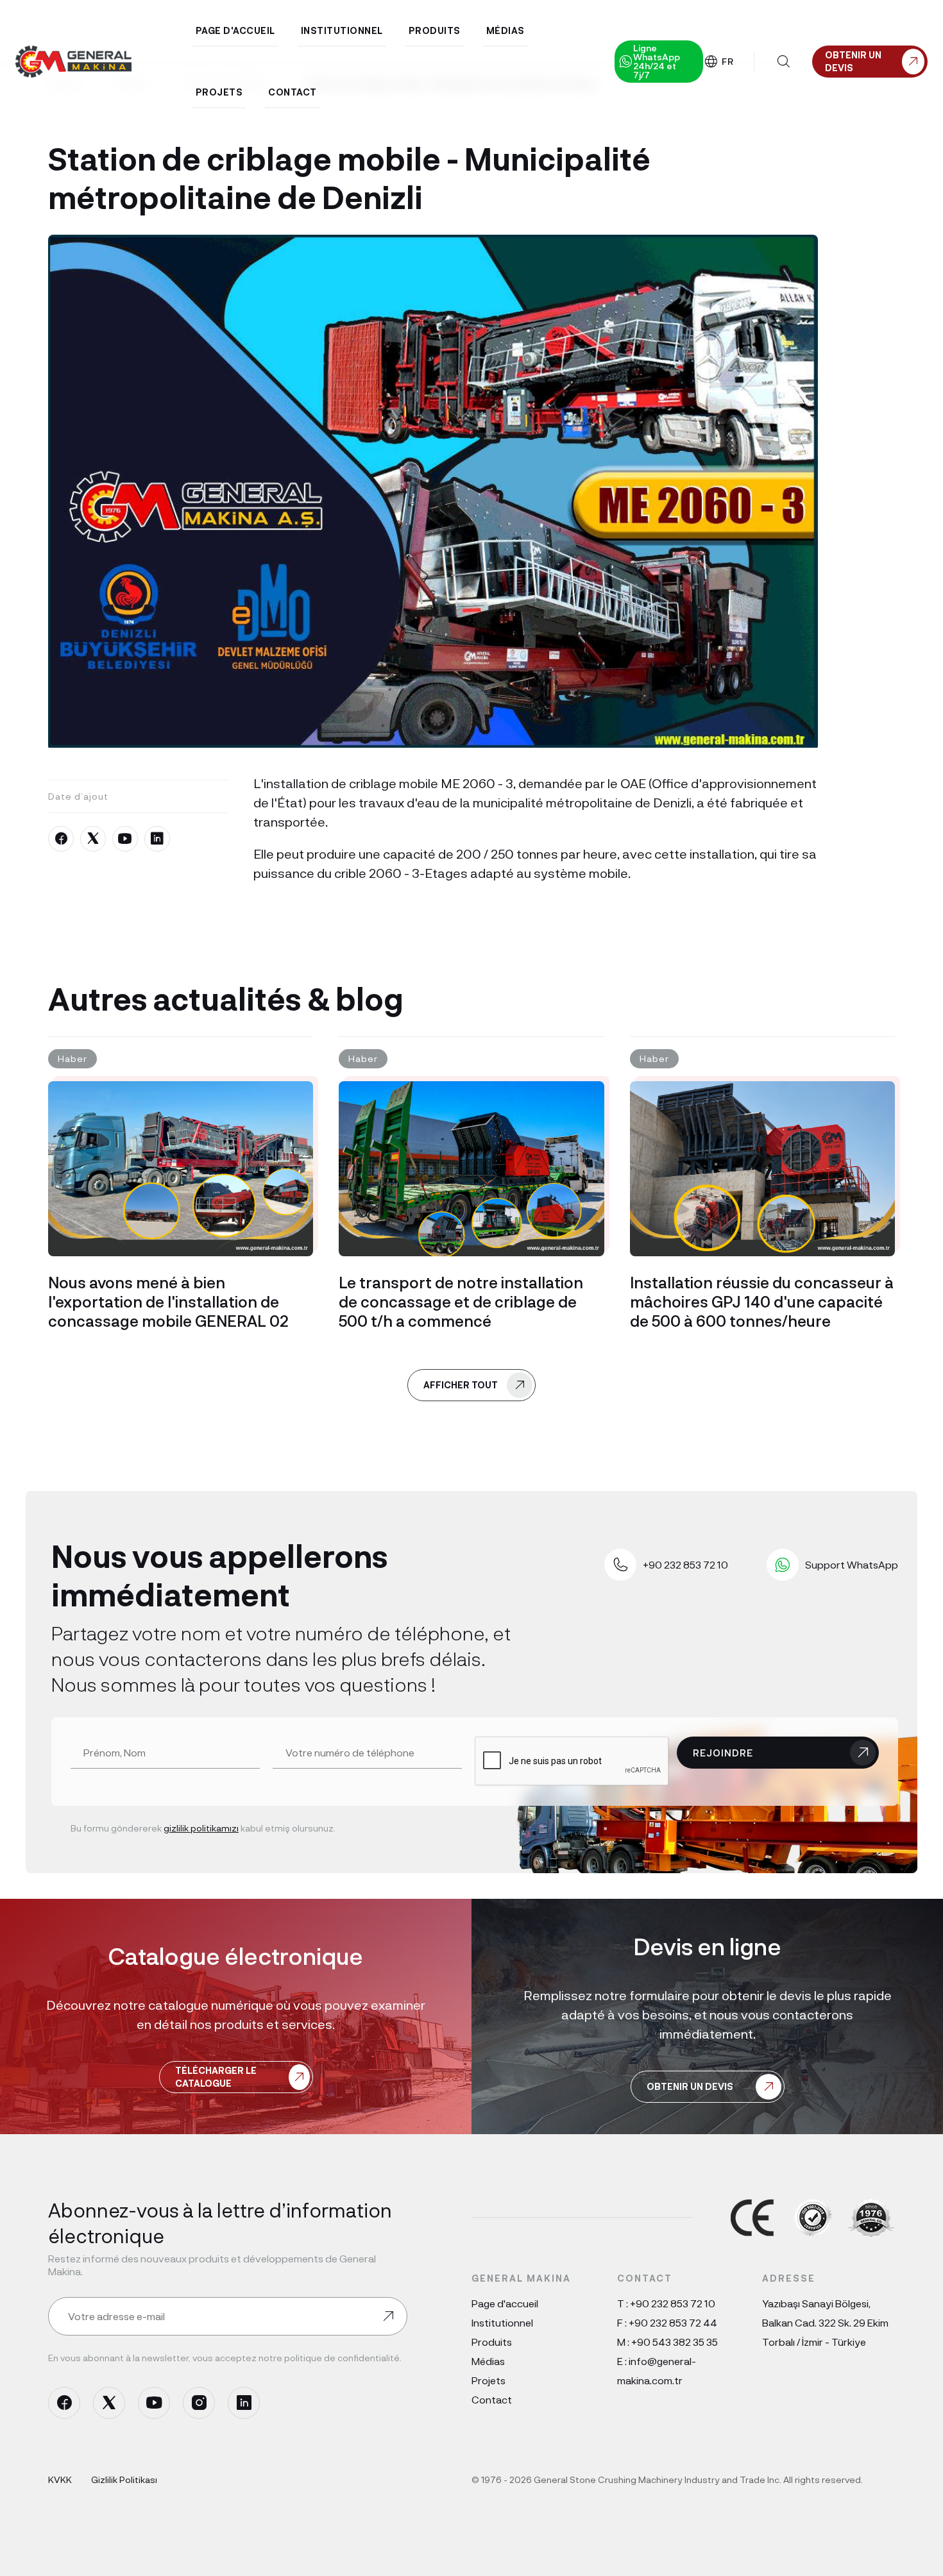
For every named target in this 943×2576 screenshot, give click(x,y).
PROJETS (219, 92)
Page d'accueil (505, 2303)
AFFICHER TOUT (461, 1385)
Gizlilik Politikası (124, 2479)
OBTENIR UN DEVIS (690, 2086)
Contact (492, 2399)
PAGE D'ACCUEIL (235, 30)
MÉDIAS (505, 30)
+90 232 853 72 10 (673, 2303)
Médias (488, 2361)
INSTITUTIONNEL (342, 30)
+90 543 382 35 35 (675, 2342)
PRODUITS (435, 30)
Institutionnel (502, 2322)
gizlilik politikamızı (201, 1828)
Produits (492, 2342)
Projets (488, 2380)
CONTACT (293, 92)
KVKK (60, 2479)
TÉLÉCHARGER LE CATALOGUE (216, 2077)
